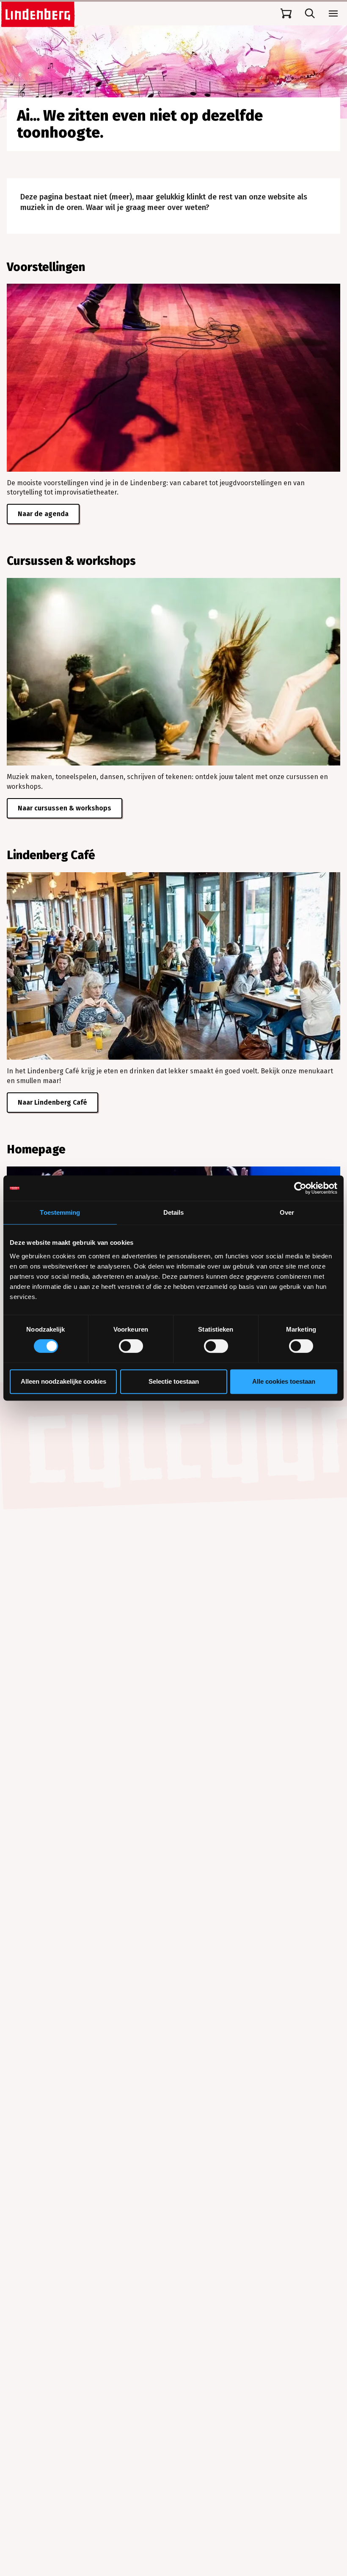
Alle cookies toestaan (284, 1381)
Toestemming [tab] (60, 1212)
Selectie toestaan (174, 1381)
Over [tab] (287, 1212)
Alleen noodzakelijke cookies (63, 1381)
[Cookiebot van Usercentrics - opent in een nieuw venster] (300, 1188)
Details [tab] (174, 1212)
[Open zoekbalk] (310, 14)
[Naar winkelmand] (286, 14)
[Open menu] (333, 14)
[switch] (131, 1346)
